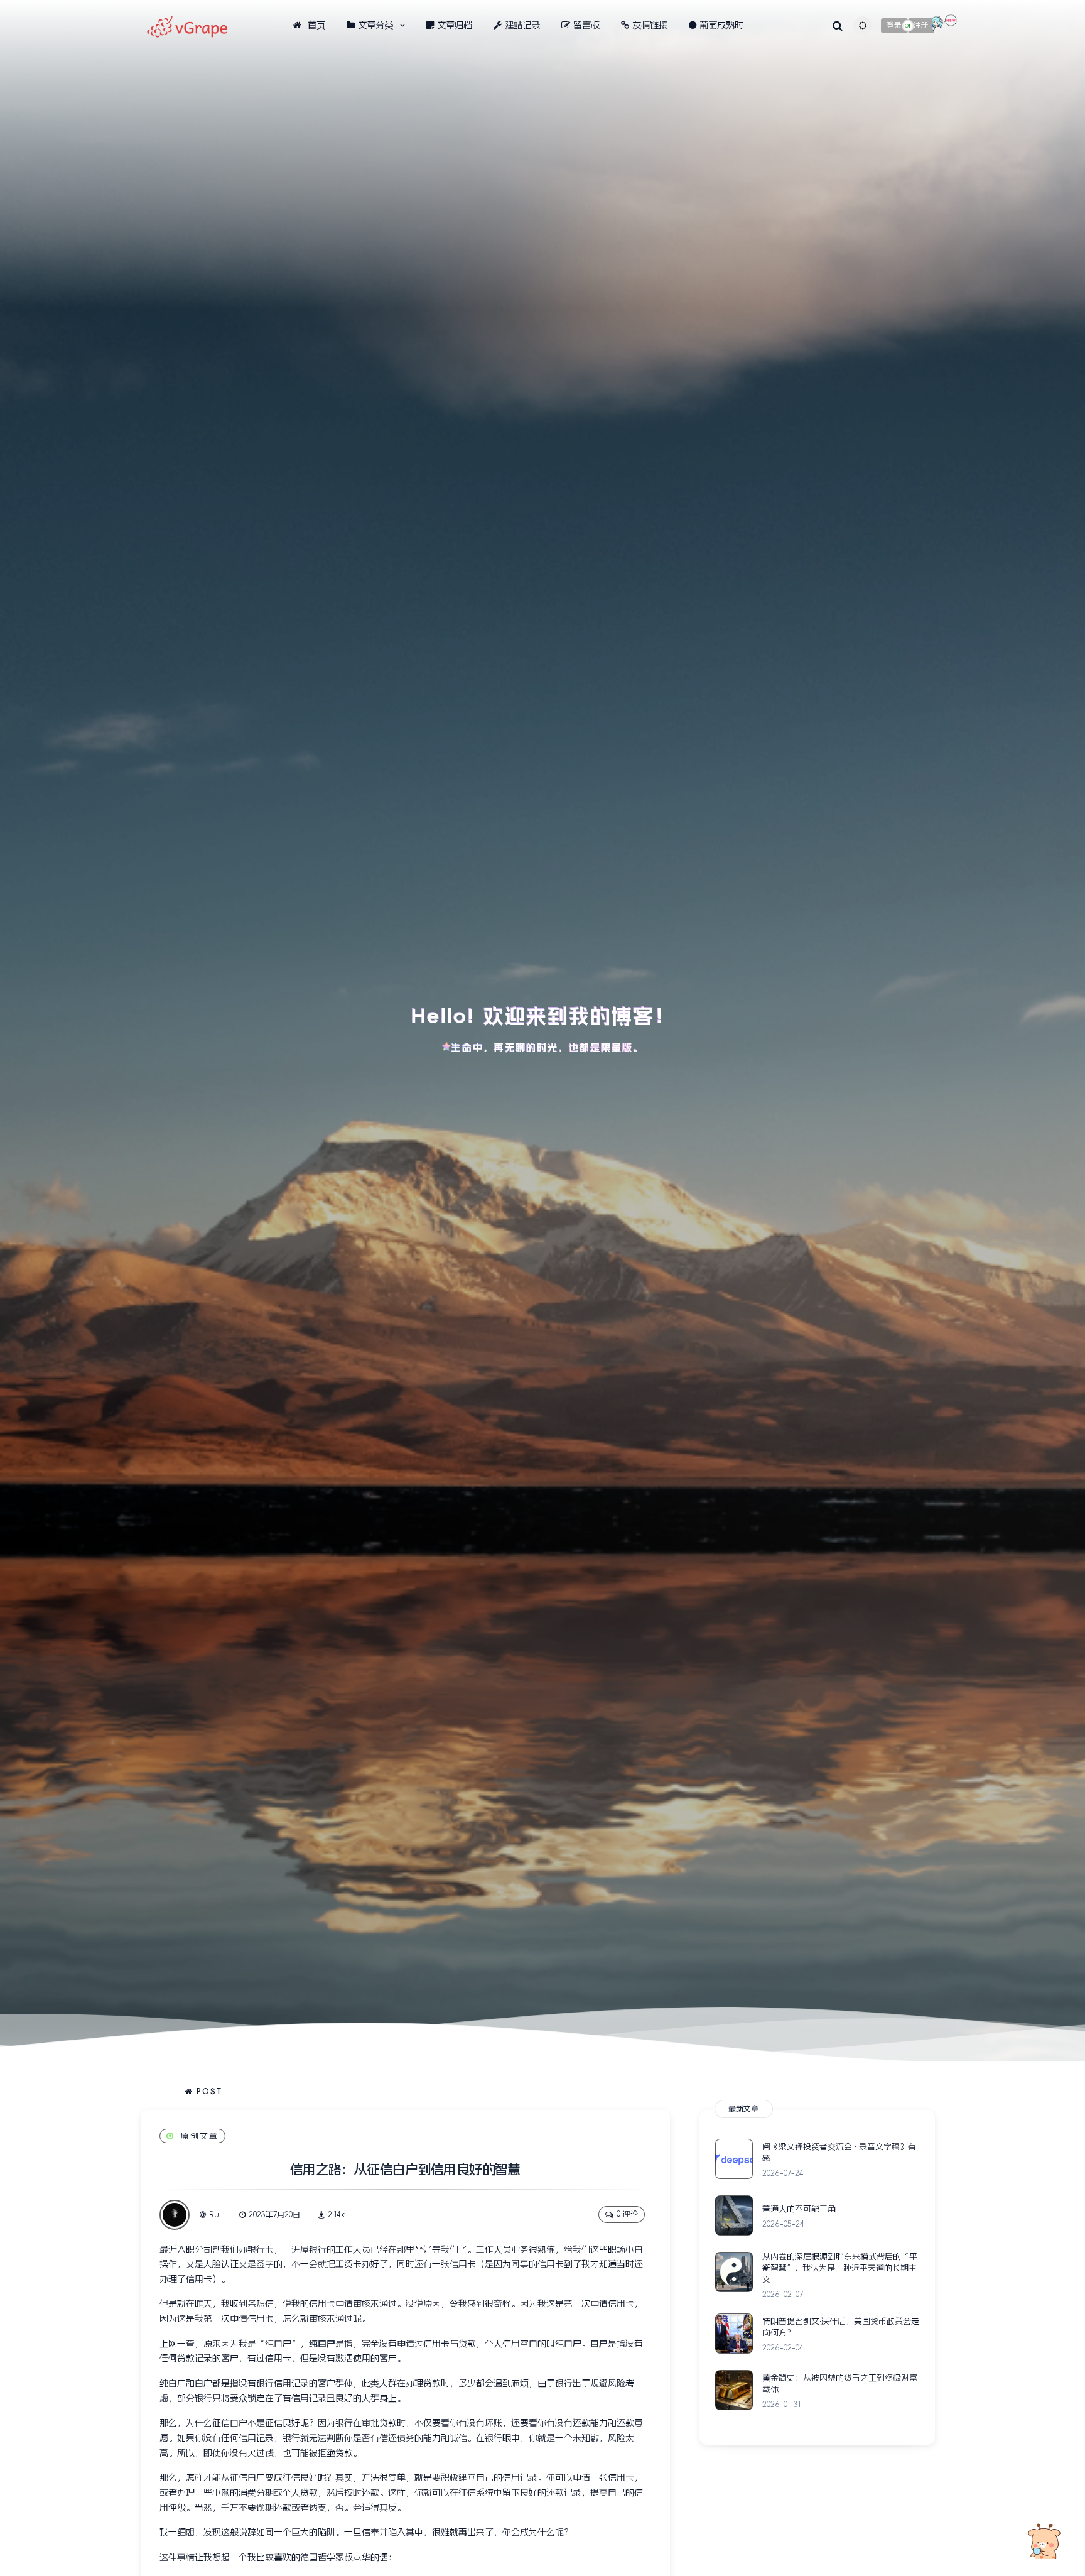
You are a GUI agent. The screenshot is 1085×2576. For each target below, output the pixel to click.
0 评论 (627, 2214)
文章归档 (455, 25)
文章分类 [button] (375, 25)
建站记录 (522, 25)
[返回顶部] (1044, 2541)
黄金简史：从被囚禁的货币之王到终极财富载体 (840, 2383)
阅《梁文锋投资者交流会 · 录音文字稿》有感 (839, 2152)
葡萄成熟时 (721, 25)
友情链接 (650, 25)
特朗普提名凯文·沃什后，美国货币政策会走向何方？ (841, 2327)
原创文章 (200, 2136)
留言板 (586, 25)
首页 (315, 25)
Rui (215, 2215)
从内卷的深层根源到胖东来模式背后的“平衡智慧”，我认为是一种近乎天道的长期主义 (840, 2268)
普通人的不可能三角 (799, 2209)
